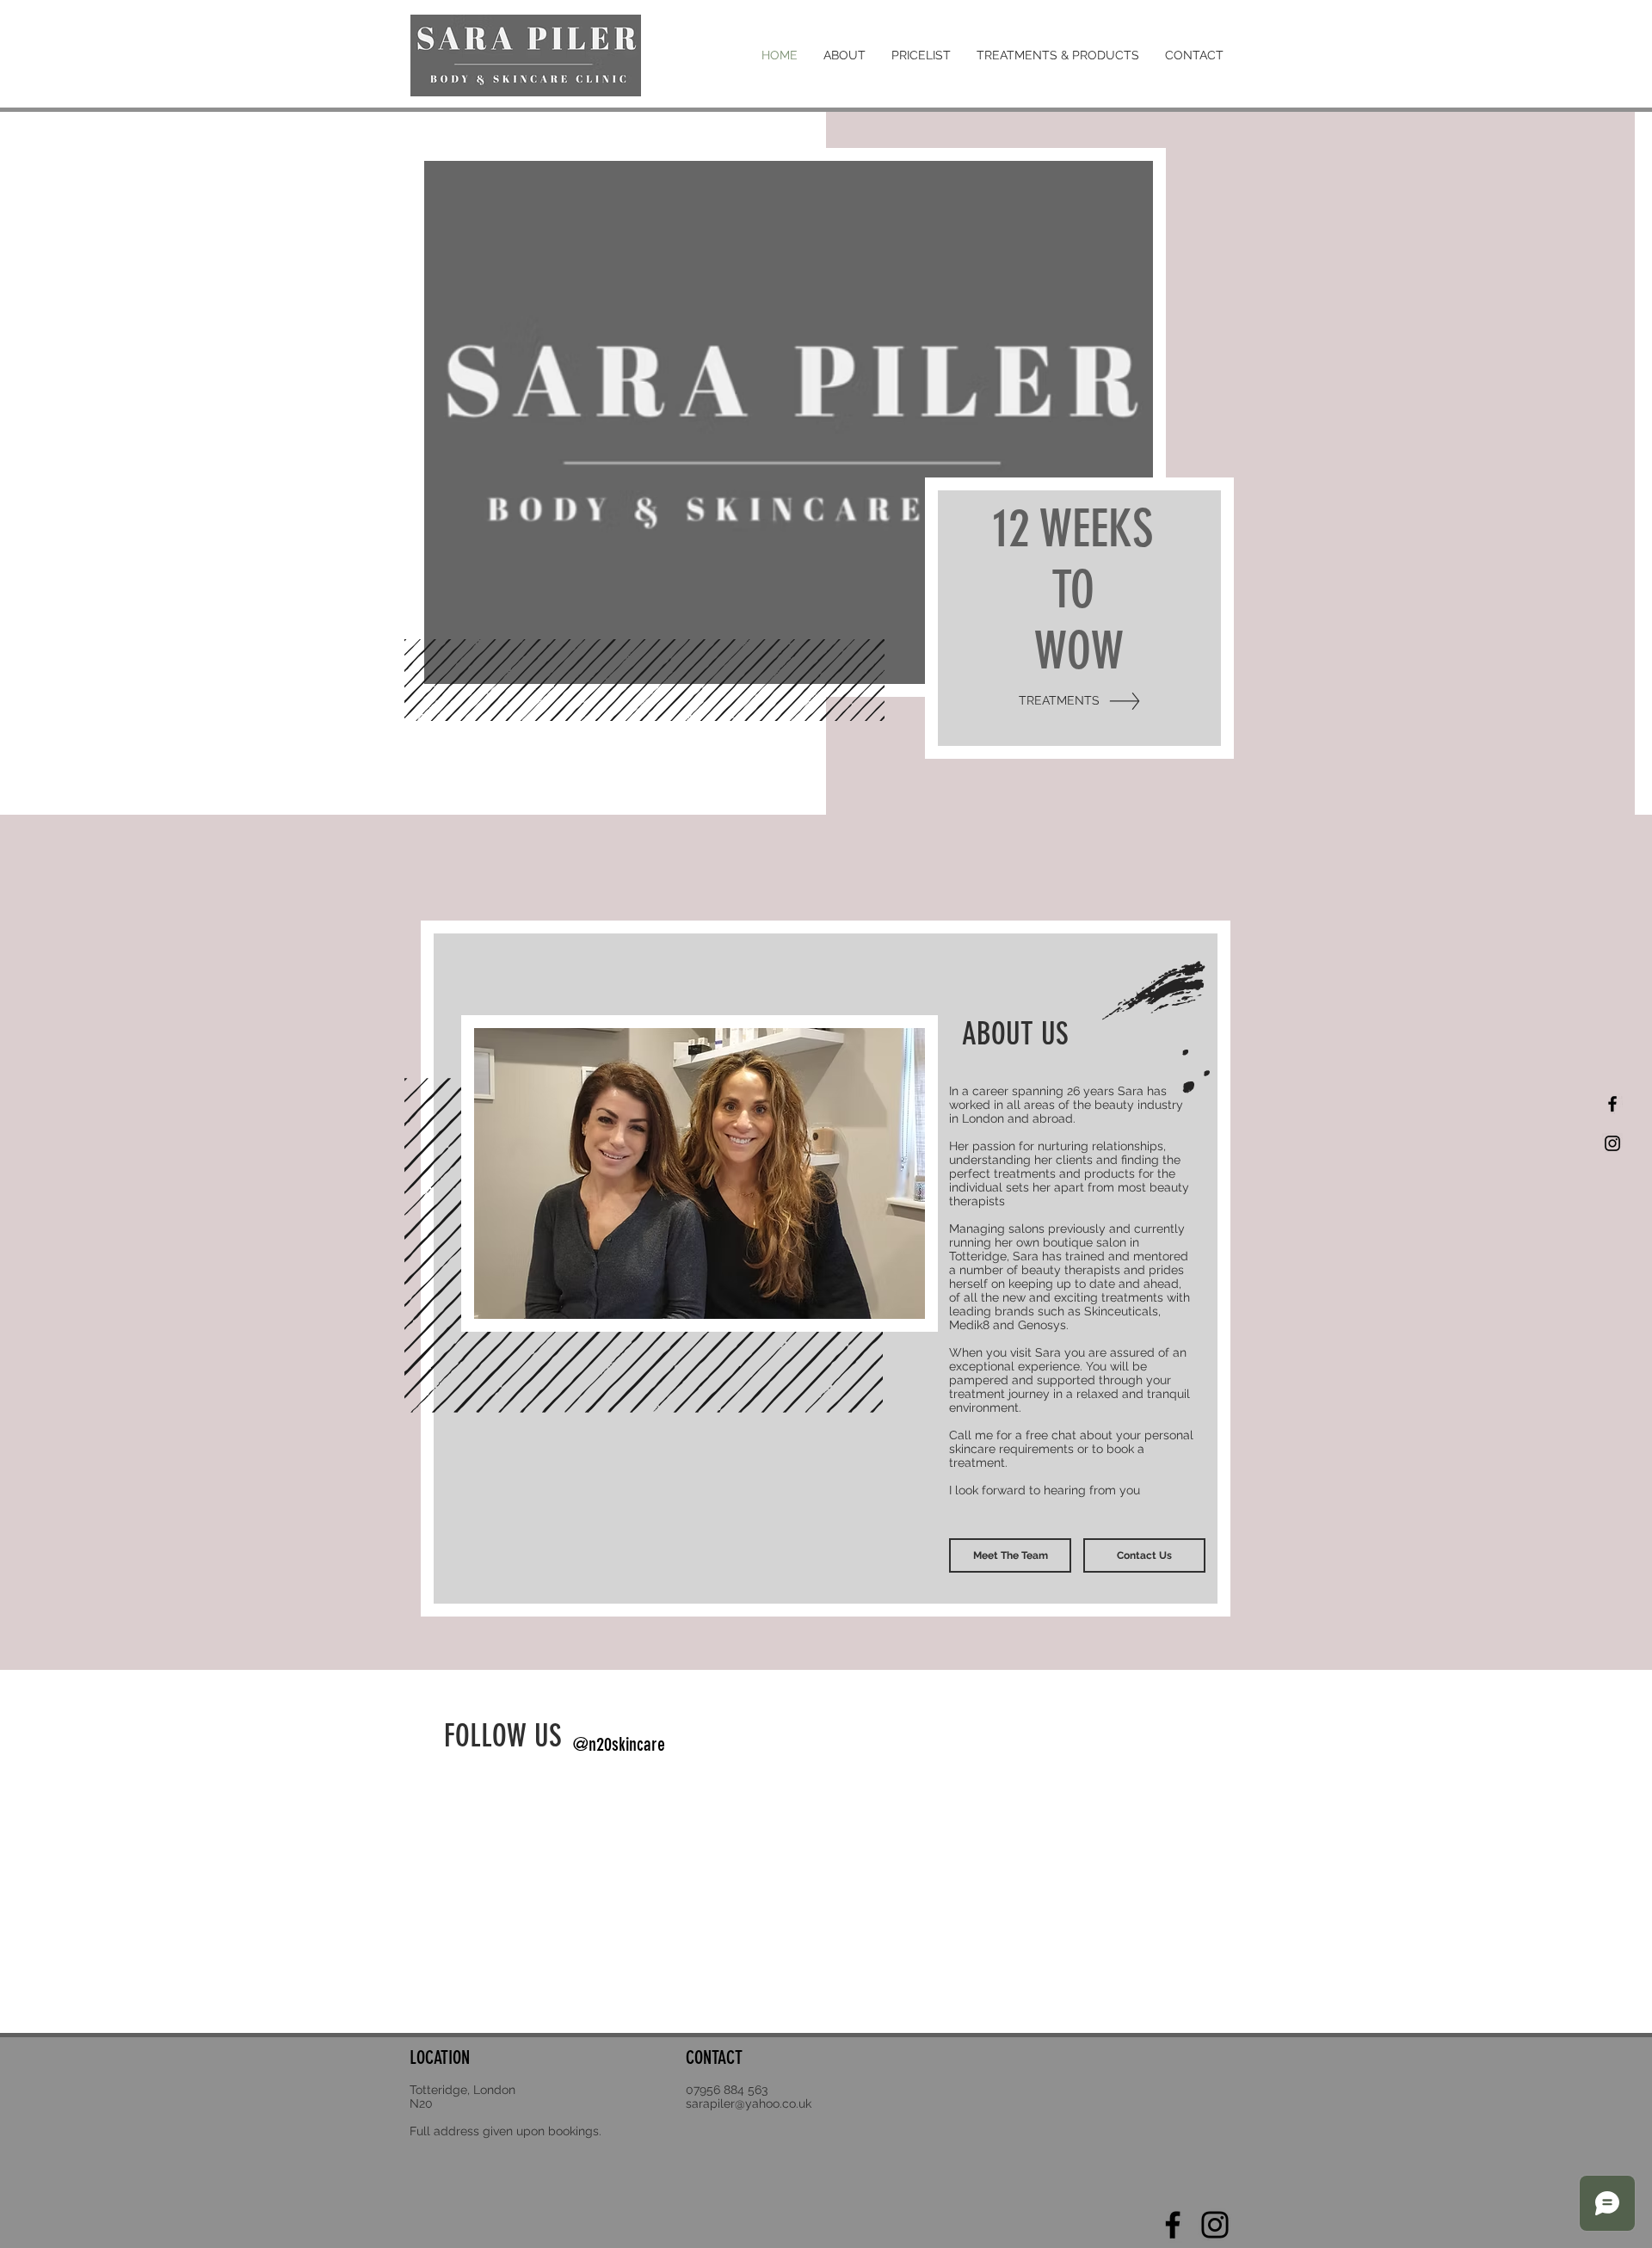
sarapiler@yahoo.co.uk (749, 2103)
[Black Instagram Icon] (1612, 1143)
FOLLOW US (507, 1736)
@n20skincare (619, 1744)
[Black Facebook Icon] (1612, 1104)
